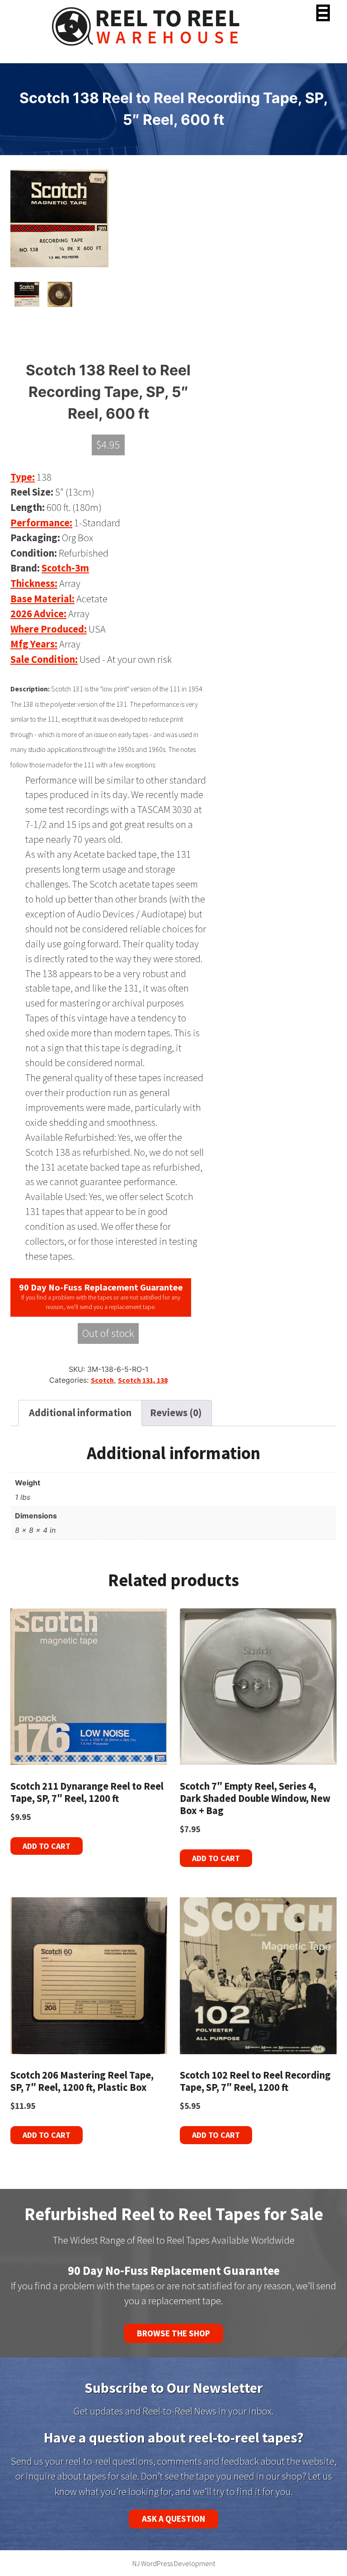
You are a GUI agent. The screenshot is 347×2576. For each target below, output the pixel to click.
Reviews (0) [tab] (176, 1413)
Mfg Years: (34, 644)
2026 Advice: (38, 614)
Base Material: (42, 599)
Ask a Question (173, 2519)
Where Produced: (49, 629)
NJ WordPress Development (174, 2563)
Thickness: (34, 583)
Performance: (41, 523)
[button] (323, 13)
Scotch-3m (65, 568)
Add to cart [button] (47, 1846)
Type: (23, 477)
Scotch (102, 1380)
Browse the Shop (173, 2333)
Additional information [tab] (80, 1413)
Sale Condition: (44, 659)
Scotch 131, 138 (143, 1380)
